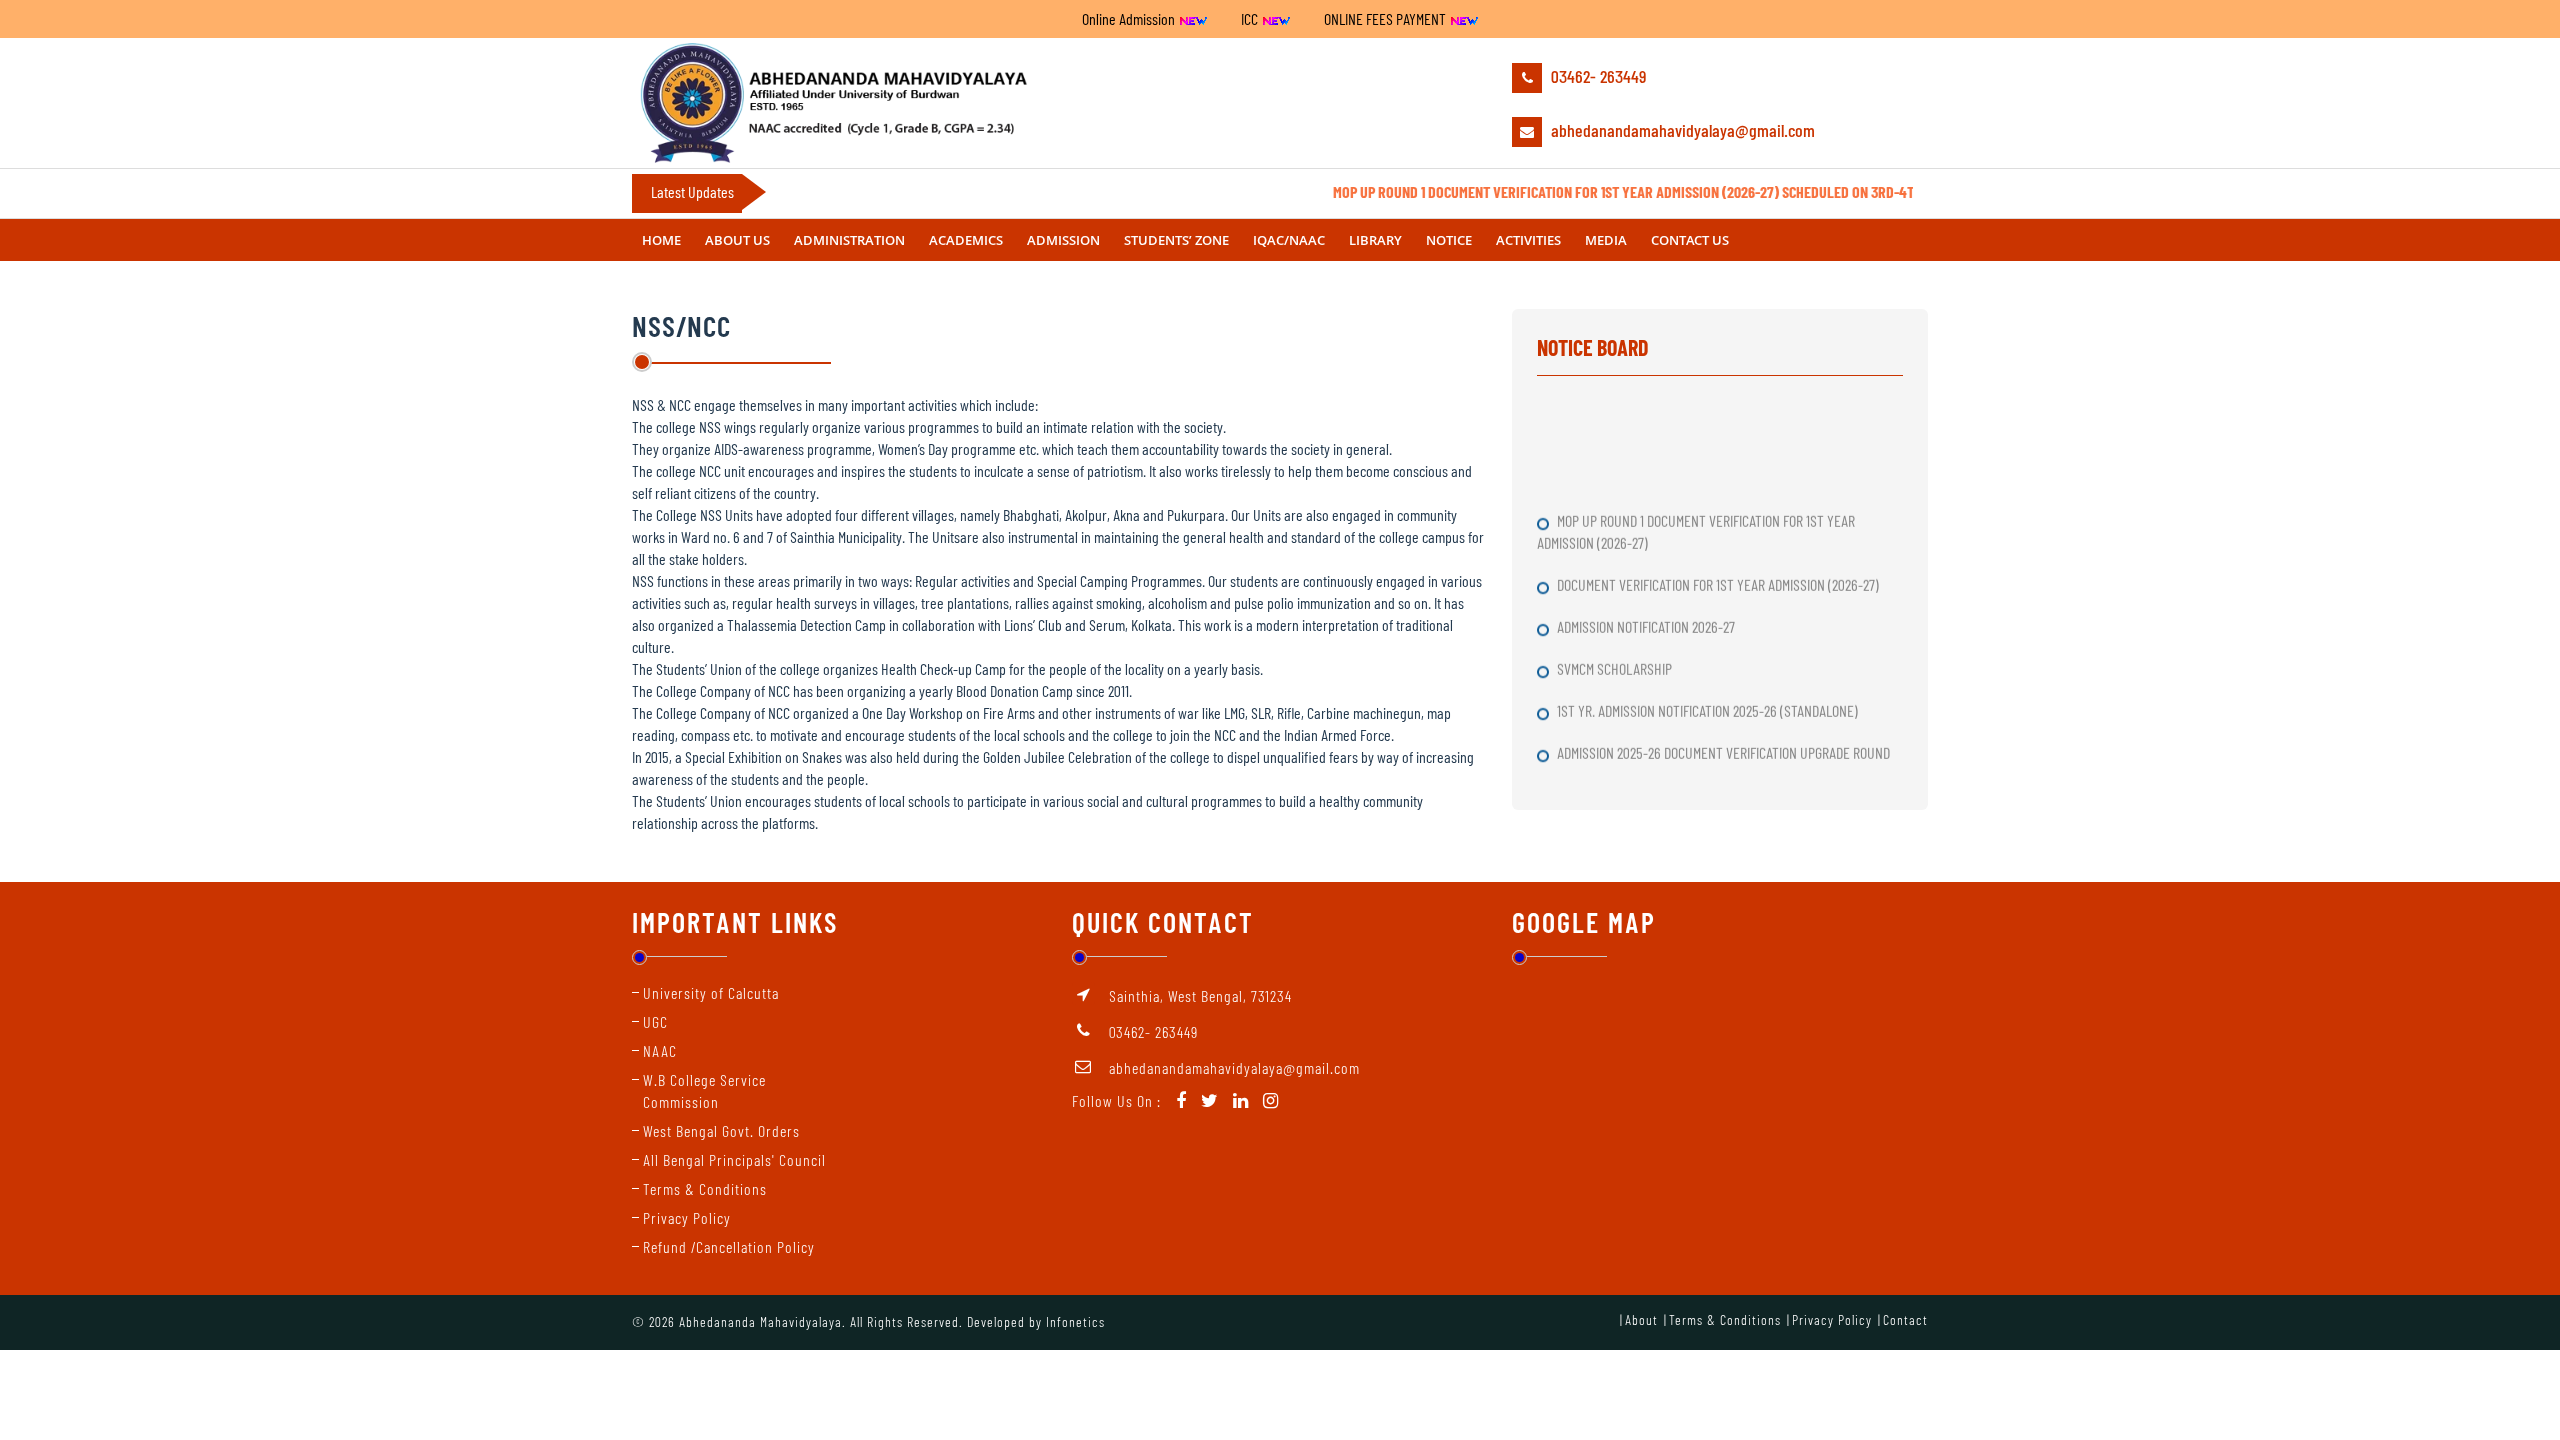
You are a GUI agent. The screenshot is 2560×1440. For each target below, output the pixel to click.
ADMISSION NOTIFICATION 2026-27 (1647, 606)
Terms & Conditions (705, 1188)
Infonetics (1075, 1321)
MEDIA (1606, 240)
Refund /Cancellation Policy (729, 1246)
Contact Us (1690, 240)
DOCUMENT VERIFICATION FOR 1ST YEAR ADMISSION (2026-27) (1719, 564)
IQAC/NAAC (1289, 240)
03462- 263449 (1596, 76)
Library (1375, 240)
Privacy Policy (687, 1217)
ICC (1251, 18)
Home (661, 240)
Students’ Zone (1176, 240)
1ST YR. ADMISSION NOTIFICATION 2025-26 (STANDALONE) (1709, 690)
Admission (1063, 240)
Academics (966, 240)
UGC (655, 1021)
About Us (737, 240)
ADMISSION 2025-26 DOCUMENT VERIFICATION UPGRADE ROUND (1725, 732)
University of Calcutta (711, 992)
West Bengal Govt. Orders (721, 1130)
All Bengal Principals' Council (734, 1159)
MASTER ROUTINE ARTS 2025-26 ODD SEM (1668, 774)
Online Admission (1130, 18)
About (1641, 1319)
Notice (1449, 240)
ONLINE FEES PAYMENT (1386, 18)
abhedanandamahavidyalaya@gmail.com (1681, 130)
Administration (849, 240)
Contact (1905, 1319)
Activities (1528, 240)
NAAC (660, 1050)
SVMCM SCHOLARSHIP (1616, 648)
